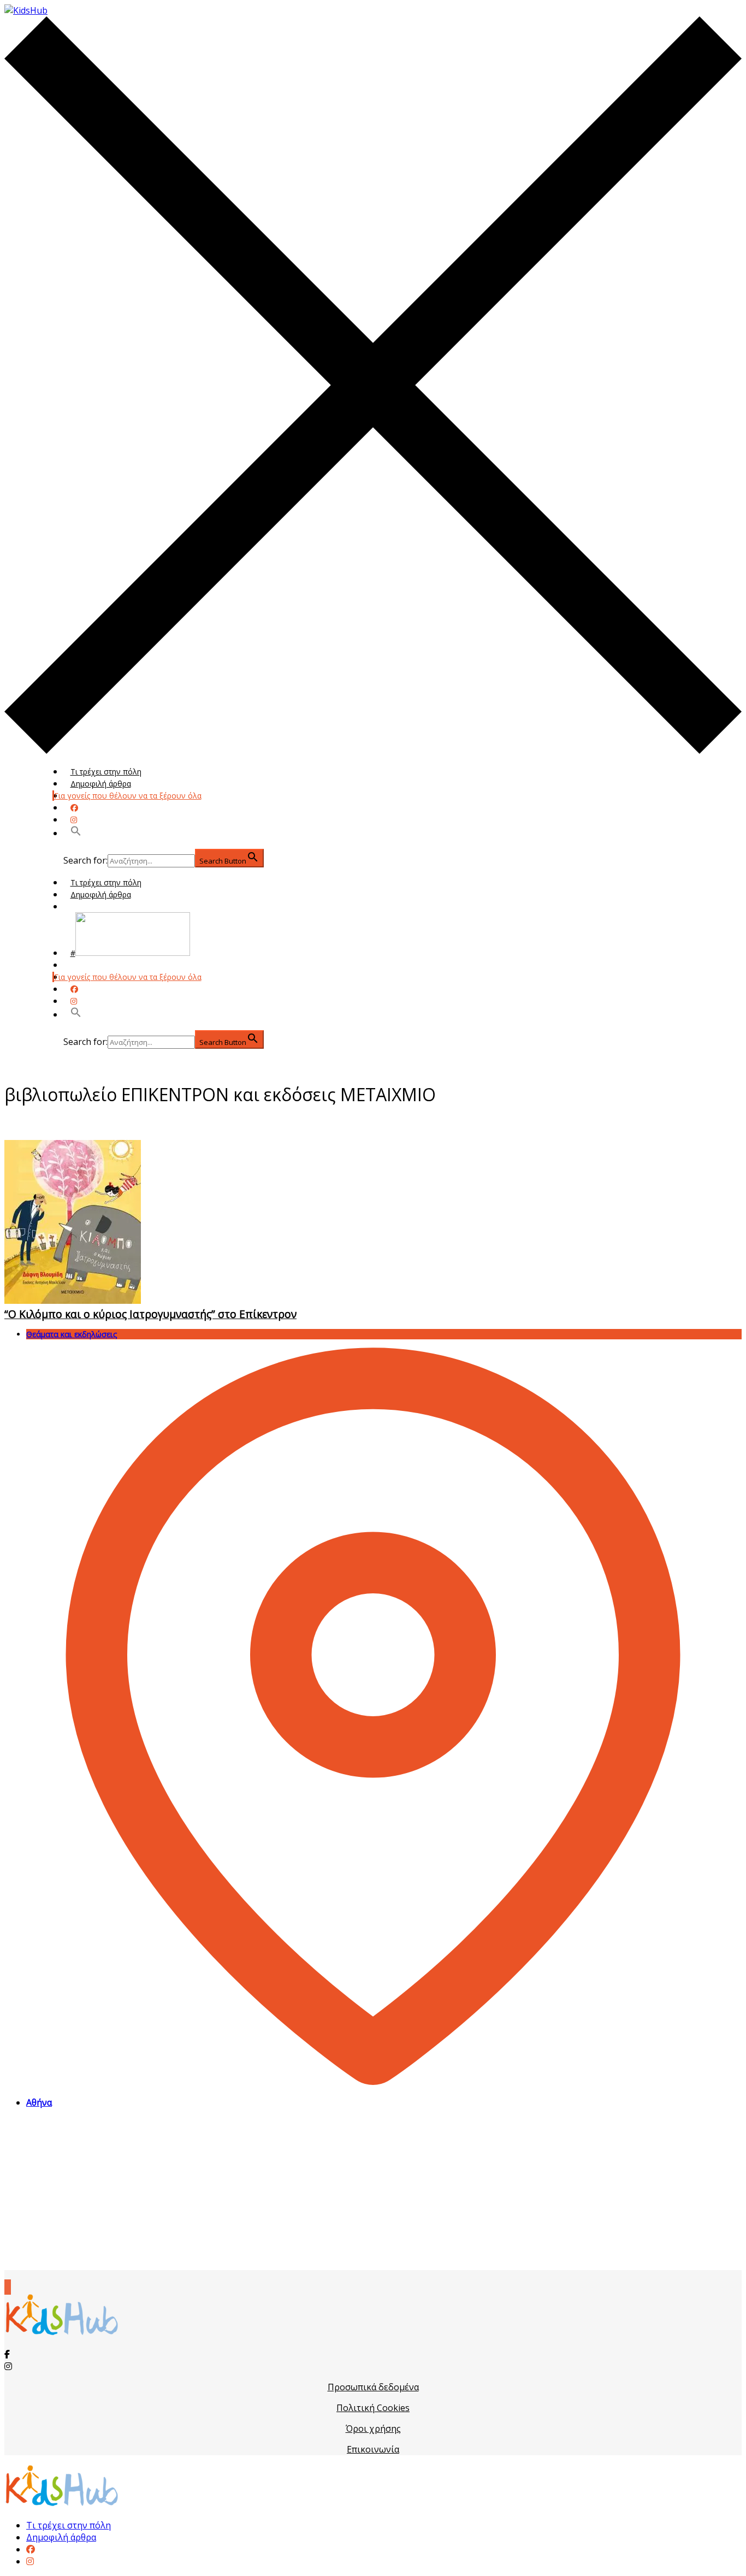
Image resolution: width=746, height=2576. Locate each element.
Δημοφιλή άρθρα (101, 784)
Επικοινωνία (373, 2449)
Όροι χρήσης (373, 2429)
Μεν (78, 965)
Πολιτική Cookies (373, 2408)
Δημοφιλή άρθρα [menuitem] (61, 2537)
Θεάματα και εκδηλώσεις (72, 1334)
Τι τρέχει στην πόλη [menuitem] (69, 2525)
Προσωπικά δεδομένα (373, 2387)
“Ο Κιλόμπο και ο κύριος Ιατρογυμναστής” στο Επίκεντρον (150, 1314)
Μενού (83, 906)
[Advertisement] (373, 2194)
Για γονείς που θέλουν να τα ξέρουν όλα (128, 796)
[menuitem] (31, 2549)
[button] (76, 833)
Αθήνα (39, 2102)
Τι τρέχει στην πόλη (106, 772)
